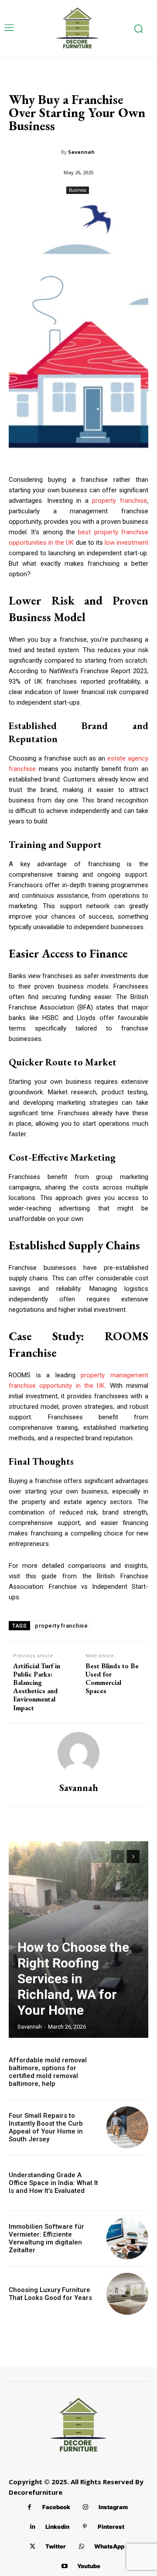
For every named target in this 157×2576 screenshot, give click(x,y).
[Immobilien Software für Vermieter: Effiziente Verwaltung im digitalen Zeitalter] (127, 2238)
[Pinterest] (85, 2527)
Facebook (56, 2507)
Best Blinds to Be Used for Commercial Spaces (112, 1679)
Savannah (81, 152)
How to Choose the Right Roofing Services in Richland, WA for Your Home (73, 1979)
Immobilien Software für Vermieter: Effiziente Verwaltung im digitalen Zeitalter (46, 2238)
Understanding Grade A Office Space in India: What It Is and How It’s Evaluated (53, 2183)
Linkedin (57, 2527)
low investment (126, 543)
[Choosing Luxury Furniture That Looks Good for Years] (127, 2294)
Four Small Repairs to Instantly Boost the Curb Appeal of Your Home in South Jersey (46, 2127)
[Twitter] (32, 2547)
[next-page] (133, 1857)
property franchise (119, 501)
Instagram (113, 2507)
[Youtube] (64, 2566)
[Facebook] (29, 2507)
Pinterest (111, 2527)
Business (78, 190)
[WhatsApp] (81, 2547)
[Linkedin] (32, 2527)
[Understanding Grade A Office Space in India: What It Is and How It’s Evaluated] (127, 2183)
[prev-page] (118, 1857)
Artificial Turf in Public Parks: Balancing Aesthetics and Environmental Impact (37, 1687)
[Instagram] (86, 2507)
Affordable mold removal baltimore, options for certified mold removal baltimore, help (48, 2072)
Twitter (56, 2546)
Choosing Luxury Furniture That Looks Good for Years (50, 2294)
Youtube (89, 2566)
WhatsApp (109, 2546)
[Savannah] (78, 1753)
